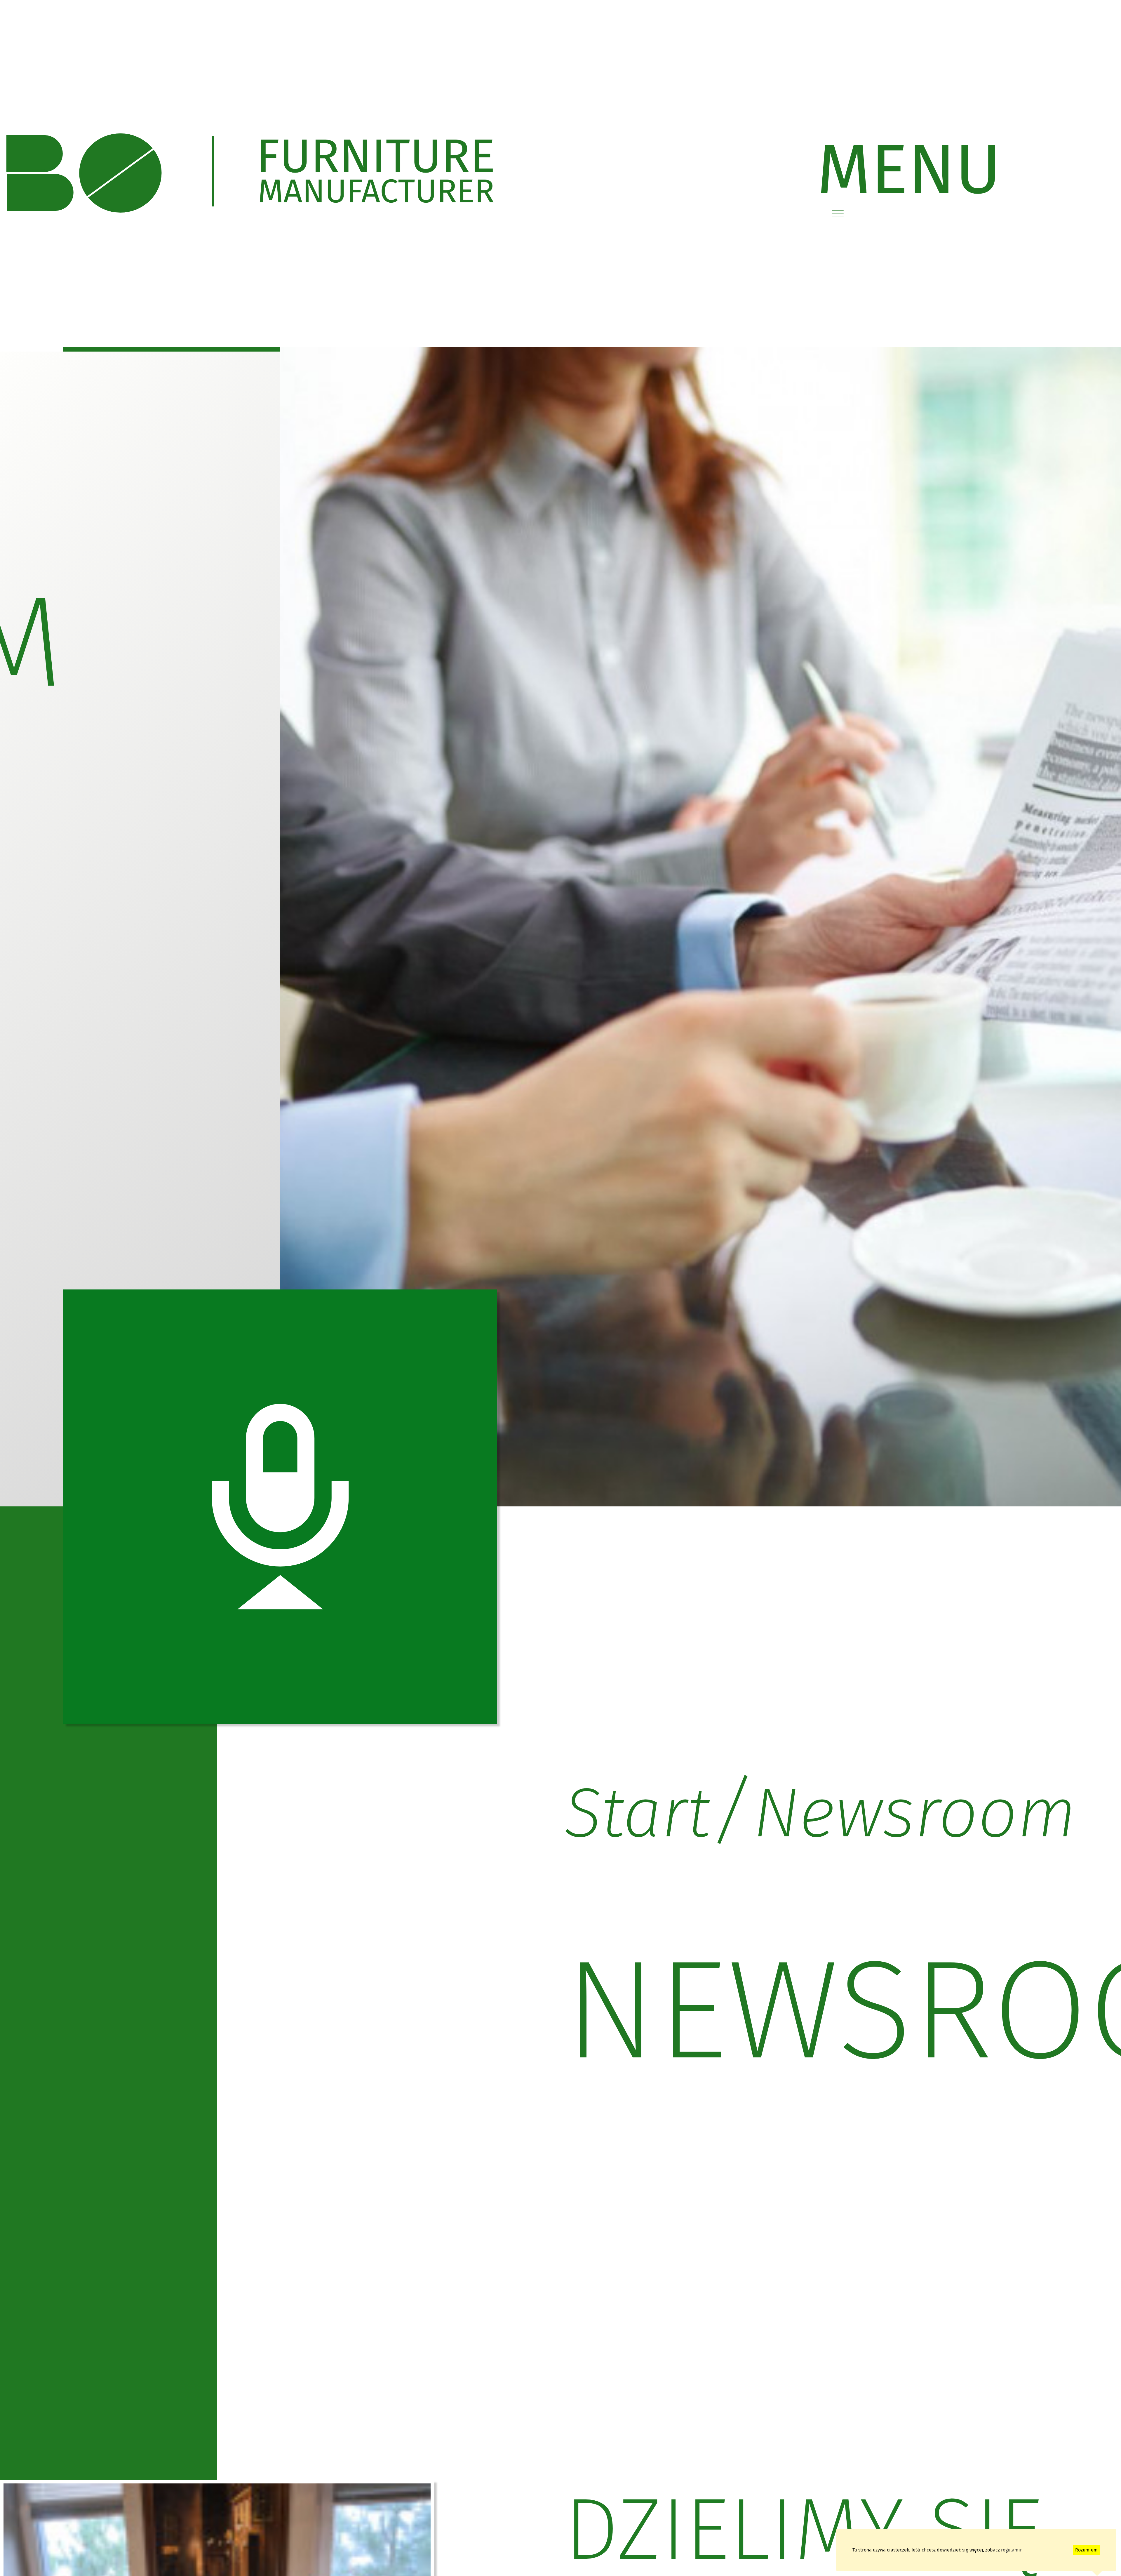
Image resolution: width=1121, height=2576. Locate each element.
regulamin (1012, 2550)
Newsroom (915, 1813)
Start (637, 1813)
